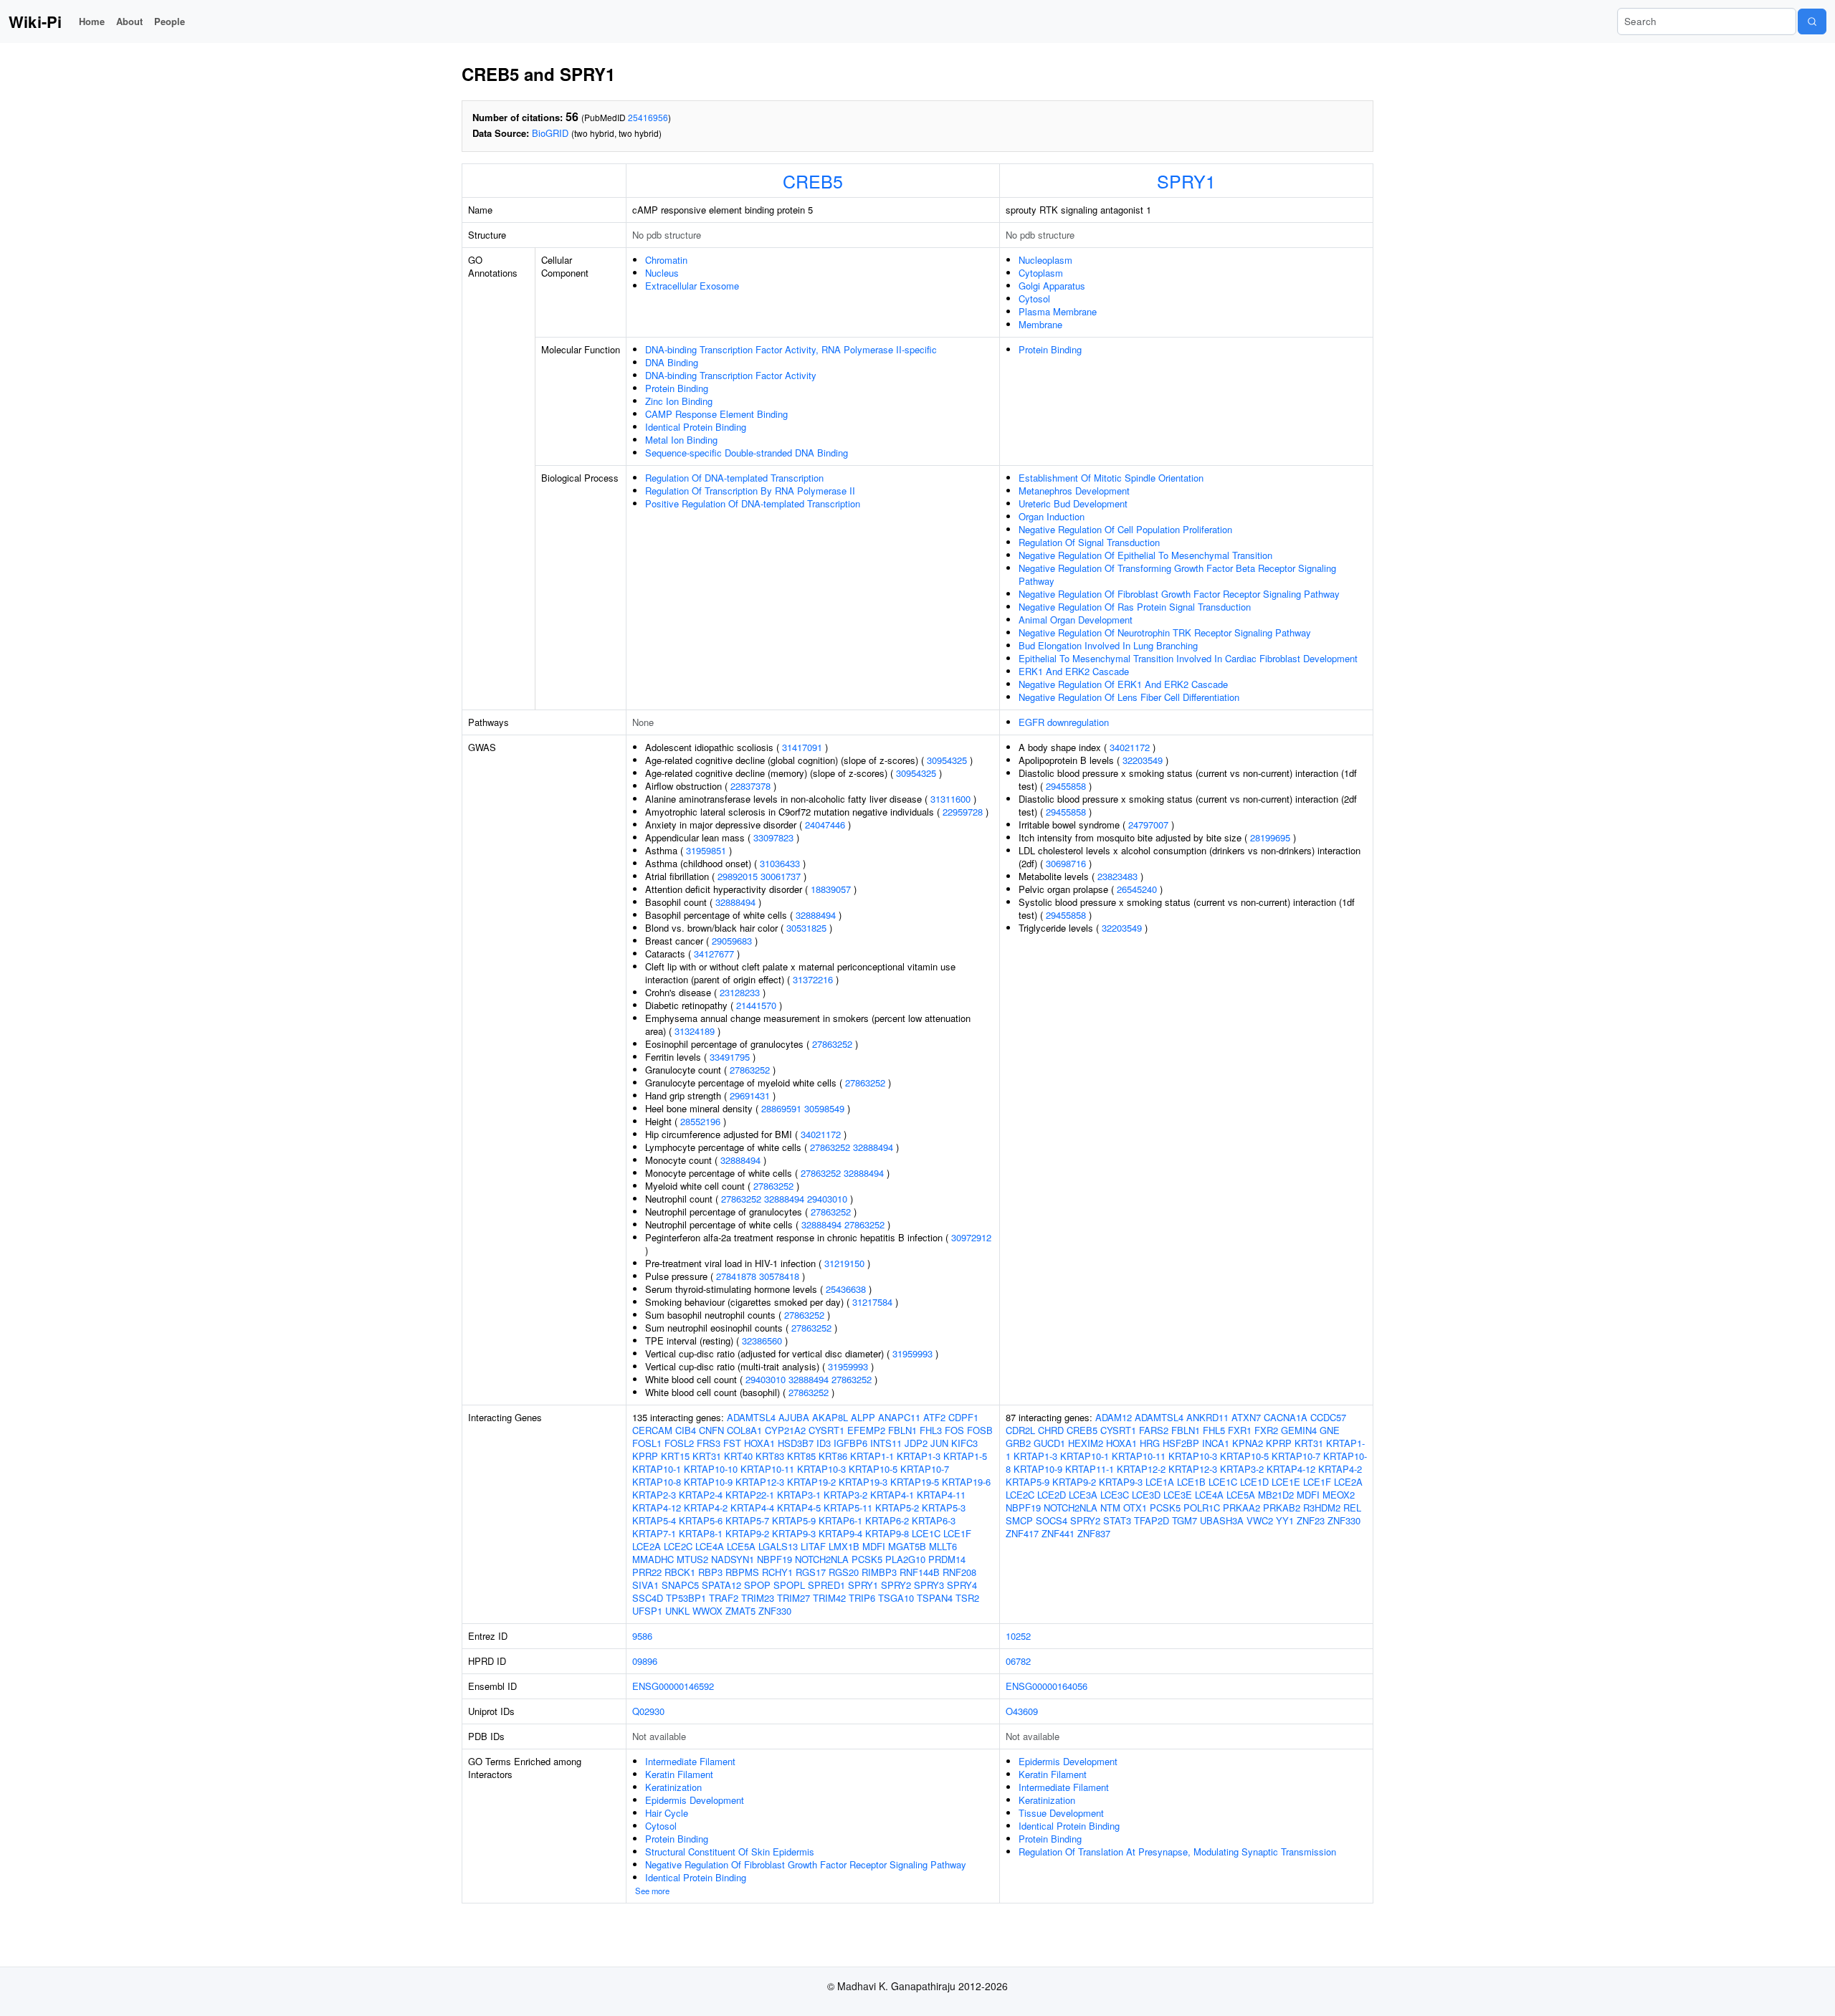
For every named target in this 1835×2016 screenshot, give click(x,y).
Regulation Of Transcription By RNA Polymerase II (750, 491)
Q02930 (648, 1711)
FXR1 (1240, 1430)
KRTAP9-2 (747, 1533)
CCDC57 (1328, 1417)
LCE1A (1160, 1482)
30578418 (779, 1276)
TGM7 (1185, 1520)
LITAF (813, 1546)
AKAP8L (830, 1417)
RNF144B (920, 1572)
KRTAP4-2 (706, 1508)
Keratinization (673, 1787)
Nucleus (662, 273)
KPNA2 (1248, 1443)
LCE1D (1254, 1482)
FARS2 (1154, 1430)
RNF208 (959, 1572)
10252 (1018, 1636)
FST (732, 1443)
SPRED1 (826, 1585)
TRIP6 (862, 1598)
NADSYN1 (733, 1559)
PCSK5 (867, 1559)
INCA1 (1216, 1443)
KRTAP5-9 (794, 1520)
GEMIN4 (1299, 1430)
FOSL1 (647, 1443)
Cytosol (1034, 298)
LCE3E (1178, 1495)
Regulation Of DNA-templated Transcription (734, 478)
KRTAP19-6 (966, 1482)
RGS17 (811, 1572)
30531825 (806, 928)
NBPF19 (774, 1559)
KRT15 (675, 1456)
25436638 (846, 1289)
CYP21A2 (785, 1430)
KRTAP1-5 (965, 1456)
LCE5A (741, 1546)
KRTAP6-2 (887, 1520)
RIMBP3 (879, 1572)
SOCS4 (1052, 1520)
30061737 (781, 876)
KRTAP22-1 (750, 1495)
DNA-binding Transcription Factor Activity (731, 375)
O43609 (1022, 1711)
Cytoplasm (1041, 273)
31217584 (872, 1302)
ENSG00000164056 (1047, 1686)
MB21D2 (1276, 1495)
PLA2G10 (905, 1559)
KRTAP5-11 (848, 1508)
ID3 (824, 1443)
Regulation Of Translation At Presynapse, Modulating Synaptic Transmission (1177, 1852)
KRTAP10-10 (711, 1469)
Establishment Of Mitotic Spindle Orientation (1111, 478)
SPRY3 (929, 1585)
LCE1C (926, 1533)
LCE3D (1146, 1495)
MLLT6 (943, 1546)
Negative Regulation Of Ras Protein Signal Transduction (1135, 607)
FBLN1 (902, 1430)
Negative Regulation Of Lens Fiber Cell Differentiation (1129, 697)
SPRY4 (962, 1585)
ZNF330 (775, 1611)
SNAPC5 (680, 1585)
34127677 (714, 954)
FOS (954, 1430)
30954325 (947, 760)
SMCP (1019, 1520)
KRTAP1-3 (919, 1456)
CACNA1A (1286, 1417)
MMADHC (653, 1559)
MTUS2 (692, 1559)
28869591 (781, 1108)
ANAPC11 (899, 1417)
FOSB (980, 1430)
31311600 (950, 799)
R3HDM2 (1322, 1508)
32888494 (735, 902)
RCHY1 (777, 1572)
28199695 (1270, 837)
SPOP (757, 1585)
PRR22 (647, 1572)
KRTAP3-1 (799, 1495)
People (170, 21)
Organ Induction (1052, 516)
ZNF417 (1022, 1533)
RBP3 (710, 1572)
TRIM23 (758, 1598)
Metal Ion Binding (681, 440)
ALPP (863, 1417)
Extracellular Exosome (692, 286)
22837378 (750, 786)
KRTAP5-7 (747, 1520)
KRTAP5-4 (654, 1520)
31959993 (912, 1353)
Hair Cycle (667, 1813)
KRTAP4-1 (892, 1495)
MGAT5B (907, 1546)
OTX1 (1135, 1508)
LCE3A (1083, 1495)
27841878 (736, 1276)
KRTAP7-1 (654, 1533)
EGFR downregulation (1064, 722)
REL (1352, 1508)
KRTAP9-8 (887, 1533)
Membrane (1040, 324)
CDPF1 (963, 1417)
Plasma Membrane (1058, 311)
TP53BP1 (686, 1598)
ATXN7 (1246, 1417)
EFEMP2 (866, 1430)
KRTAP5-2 (897, 1508)
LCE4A (710, 1546)
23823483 (1117, 876)
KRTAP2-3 (654, 1495)
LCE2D (1052, 1495)
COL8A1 (744, 1430)
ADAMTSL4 (751, 1417)
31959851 (706, 850)
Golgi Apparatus (1052, 286)
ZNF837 (1094, 1533)
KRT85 (801, 1456)
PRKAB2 (1282, 1508)
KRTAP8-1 (701, 1533)
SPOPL (789, 1585)
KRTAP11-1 (1090, 1469)
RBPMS (742, 1572)
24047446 (825, 825)
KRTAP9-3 (794, 1533)
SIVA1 (645, 1585)
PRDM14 (947, 1559)
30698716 (1066, 863)
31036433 (780, 863)
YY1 (1285, 1520)
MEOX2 (1339, 1495)
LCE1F (957, 1533)
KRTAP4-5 (799, 1508)
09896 (645, 1661)
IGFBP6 (850, 1443)
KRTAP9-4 (840, 1533)
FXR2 (1266, 1430)
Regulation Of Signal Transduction (1089, 542)
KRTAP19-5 (915, 1482)
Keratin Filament (679, 1774)
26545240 (1137, 889)
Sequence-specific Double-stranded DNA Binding (747, 453)
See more (652, 1891)
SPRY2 (896, 1585)
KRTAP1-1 (872, 1456)
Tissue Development (1061, 1813)
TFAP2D (1152, 1520)
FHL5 (1214, 1430)
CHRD (1051, 1430)
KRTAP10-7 (925, 1469)
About (129, 21)
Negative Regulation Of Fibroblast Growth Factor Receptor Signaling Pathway (1179, 594)
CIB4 (686, 1430)
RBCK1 (680, 1572)
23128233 (740, 992)
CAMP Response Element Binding (716, 414)
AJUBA (794, 1417)
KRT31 (707, 1456)
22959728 (963, 812)
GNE (1330, 1430)
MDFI (874, 1546)
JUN (939, 1443)
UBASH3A (1222, 1520)
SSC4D (648, 1598)
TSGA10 (896, 1598)
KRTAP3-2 (845, 1495)
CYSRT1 (826, 1430)
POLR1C (1202, 1508)
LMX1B (844, 1546)
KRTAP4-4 (752, 1508)
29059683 (732, 941)
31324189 (695, 1031)
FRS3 (709, 1443)
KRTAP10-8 (657, 1482)
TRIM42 (829, 1598)
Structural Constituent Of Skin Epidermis (730, 1852)
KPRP (645, 1456)
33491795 (730, 1057)
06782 (1018, 1661)
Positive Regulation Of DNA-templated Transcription (753, 503)
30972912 (971, 1237)
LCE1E (1286, 1482)
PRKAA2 (1241, 1508)
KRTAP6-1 (840, 1520)
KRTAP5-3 (944, 1508)
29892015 (738, 876)
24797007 (1148, 825)
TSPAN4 (935, 1598)
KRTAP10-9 (708, 1482)
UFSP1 (647, 1611)
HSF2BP (1181, 1443)
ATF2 (934, 1417)
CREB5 (813, 181)
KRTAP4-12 (657, 1508)
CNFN (711, 1430)
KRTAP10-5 (873, 1469)
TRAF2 (724, 1598)
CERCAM (652, 1430)
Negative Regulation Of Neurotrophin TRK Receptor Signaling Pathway (1165, 632)
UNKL (677, 1611)
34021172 (821, 1134)
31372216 (813, 979)
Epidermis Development (695, 1800)
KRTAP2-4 (701, 1495)
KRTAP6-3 (934, 1520)
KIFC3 (964, 1443)
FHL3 (931, 1430)
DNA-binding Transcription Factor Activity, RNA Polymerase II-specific (791, 349)
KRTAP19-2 (811, 1482)
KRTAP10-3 (821, 1469)
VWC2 (1260, 1520)
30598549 (824, 1108)
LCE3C (1115, 1495)
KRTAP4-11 (941, 1495)
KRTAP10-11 (767, 1469)
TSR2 (967, 1598)
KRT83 (770, 1456)
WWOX (707, 1611)
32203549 (1143, 760)
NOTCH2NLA (822, 1559)
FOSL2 (679, 1443)
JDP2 (916, 1443)
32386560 (762, 1341)
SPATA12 (721, 1585)
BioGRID (550, 133)
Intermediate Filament (690, 1761)
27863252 (832, 1044)
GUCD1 (1049, 1443)
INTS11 (886, 1443)
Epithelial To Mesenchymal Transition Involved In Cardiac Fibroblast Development (1188, 658)
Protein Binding (677, 388)
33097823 (773, 837)
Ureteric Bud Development (1073, 503)
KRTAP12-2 (1141, 1469)
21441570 (756, 1005)
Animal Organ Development (1076, 620)
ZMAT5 (740, 1611)
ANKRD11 (1207, 1417)
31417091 (802, 747)
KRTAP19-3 (863, 1482)
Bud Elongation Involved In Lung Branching (1108, 645)
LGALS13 (778, 1546)
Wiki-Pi (35, 22)
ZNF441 (1058, 1533)
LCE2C (678, 1546)
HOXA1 (759, 1443)
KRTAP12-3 (760, 1482)
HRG (1150, 1443)
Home (92, 21)
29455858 (1066, 786)
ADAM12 (1114, 1417)
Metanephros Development (1074, 491)
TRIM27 (793, 1598)
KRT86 (833, 1456)
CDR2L (1020, 1430)
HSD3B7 (796, 1443)
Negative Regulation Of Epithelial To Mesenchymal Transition (1145, 555)
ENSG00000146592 (673, 1686)
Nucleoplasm (1045, 260)
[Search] (1812, 22)
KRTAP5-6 (701, 1520)
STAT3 (1117, 1520)
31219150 (844, 1263)
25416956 (648, 117)
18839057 (831, 889)
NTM (1110, 1508)
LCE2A (647, 1546)
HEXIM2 (1086, 1443)
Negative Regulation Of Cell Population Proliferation (1125, 529)
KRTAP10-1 (657, 1469)
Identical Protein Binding (696, 427)
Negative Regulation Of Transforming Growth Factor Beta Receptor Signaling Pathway (1177, 574)
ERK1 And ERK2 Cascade (1074, 671)
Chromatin (666, 260)
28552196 (700, 1121)
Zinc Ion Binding (679, 401)
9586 (642, 1636)
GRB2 (1018, 1443)
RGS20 (844, 1572)
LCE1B (1191, 1482)
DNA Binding (672, 362)
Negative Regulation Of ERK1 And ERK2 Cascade (1123, 684)
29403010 (827, 1199)
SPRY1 (1186, 181)
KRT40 (738, 1456)
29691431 (750, 1095)
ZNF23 (1311, 1520)
